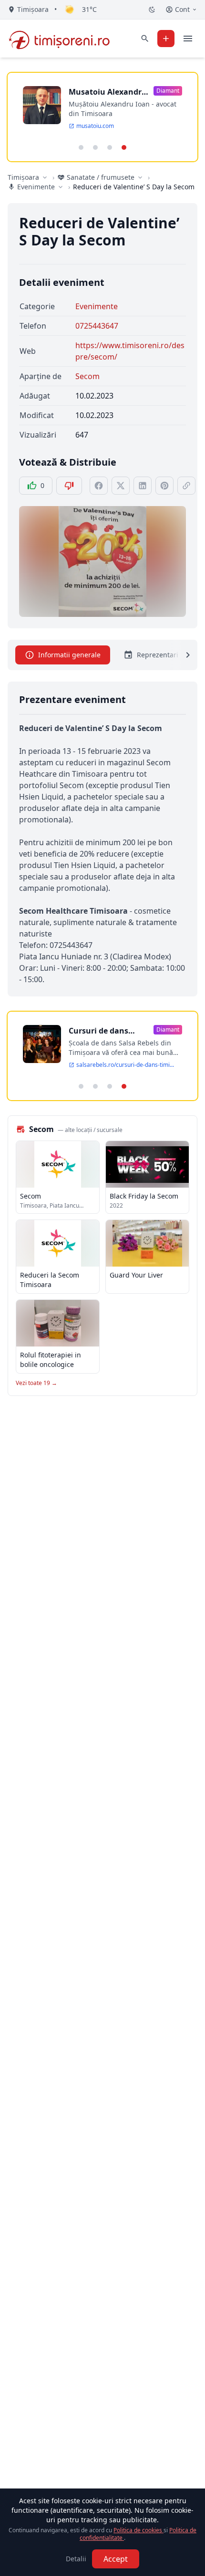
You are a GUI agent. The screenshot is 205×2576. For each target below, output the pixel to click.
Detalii (76, 2559)
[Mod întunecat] (152, 10)
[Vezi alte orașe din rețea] (45, 177)
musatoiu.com (95, 126)
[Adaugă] (166, 39)
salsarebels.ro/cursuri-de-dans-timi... (125, 1065)
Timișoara (23, 177)
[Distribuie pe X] (121, 486)
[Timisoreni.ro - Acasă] (64, 39)
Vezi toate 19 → (36, 1383)
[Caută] (145, 39)
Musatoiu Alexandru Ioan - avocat (108, 92)
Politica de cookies (138, 2530)
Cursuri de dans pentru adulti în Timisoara (99, 1031)
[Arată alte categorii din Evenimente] (61, 187)
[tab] (81, 147)
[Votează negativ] (69, 486)
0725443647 (97, 326)
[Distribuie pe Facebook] (99, 486)
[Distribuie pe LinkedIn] (143, 486)
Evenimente (97, 306)
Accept (116, 2559)
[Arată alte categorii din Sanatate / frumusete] (140, 177)
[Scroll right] (182, 655)
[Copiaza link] (186, 486)
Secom (87, 376)
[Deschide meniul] (188, 39)
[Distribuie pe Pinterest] (164, 486)
